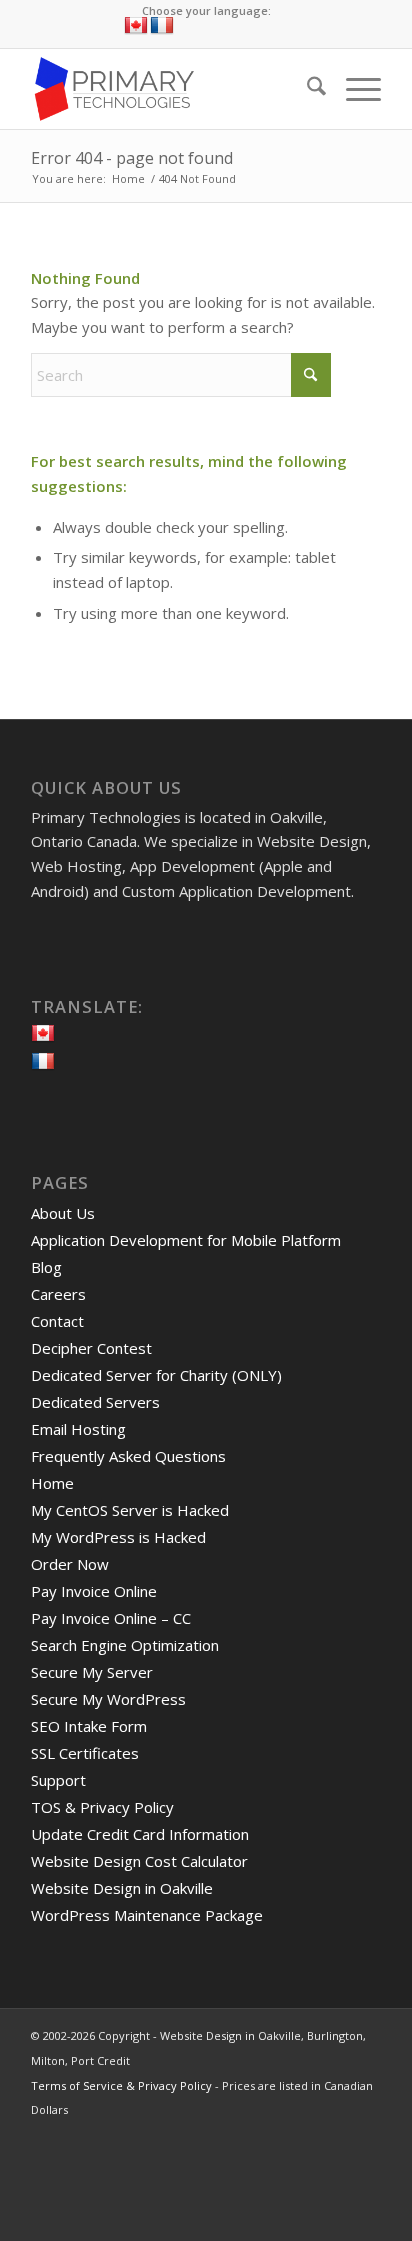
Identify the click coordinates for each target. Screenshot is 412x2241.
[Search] (306, 89)
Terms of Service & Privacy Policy (121, 2085)
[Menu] (353, 89)
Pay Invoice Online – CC (111, 1618)
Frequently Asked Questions (128, 1456)
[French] (162, 26)
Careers (58, 1294)
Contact (57, 1321)
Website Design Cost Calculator (139, 1861)
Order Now (70, 1564)
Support (58, 1780)
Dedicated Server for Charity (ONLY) (156, 1375)
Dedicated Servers (95, 1402)
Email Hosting (78, 1429)
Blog (46, 1267)
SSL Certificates (85, 1753)
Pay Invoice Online (94, 1591)
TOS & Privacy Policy (102, 1807)
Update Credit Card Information (140, 1834)
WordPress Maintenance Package (147, 1915)
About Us (63, 1213)
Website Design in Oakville (122, 1888)
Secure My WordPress (108, 1699)
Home (52, 1483)
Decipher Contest (91, 1348)
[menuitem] (306, 89)
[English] (136, 26)
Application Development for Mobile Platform (186, 1240)
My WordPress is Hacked (118, 1537)
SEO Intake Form (89, 1726)
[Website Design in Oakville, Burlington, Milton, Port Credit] (171, 89)
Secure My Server (92, 1672)
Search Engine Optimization (125, 1645)
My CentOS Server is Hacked (130, 1510)
